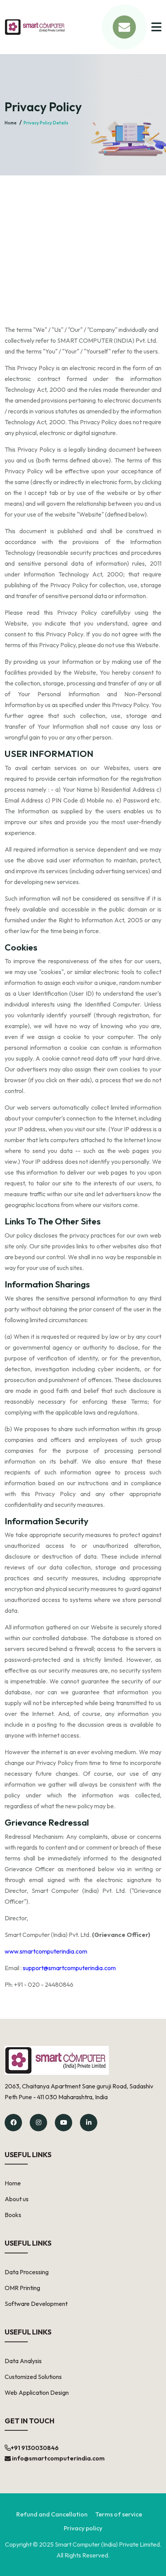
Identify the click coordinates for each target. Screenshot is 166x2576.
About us (17, 2199)
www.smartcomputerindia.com (46, 1951)
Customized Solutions (33, 2377)
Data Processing (27, 2272)
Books (13, 2215)
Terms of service (119, 2514)
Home (11, 123)
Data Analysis (23, 2361)
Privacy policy (83, 2528)
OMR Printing (22, 2288)
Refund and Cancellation (52, 2514)
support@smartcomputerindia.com (69, 1968)
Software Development (36, 2304)
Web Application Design (37, 2392)
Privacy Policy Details (46, 123)
